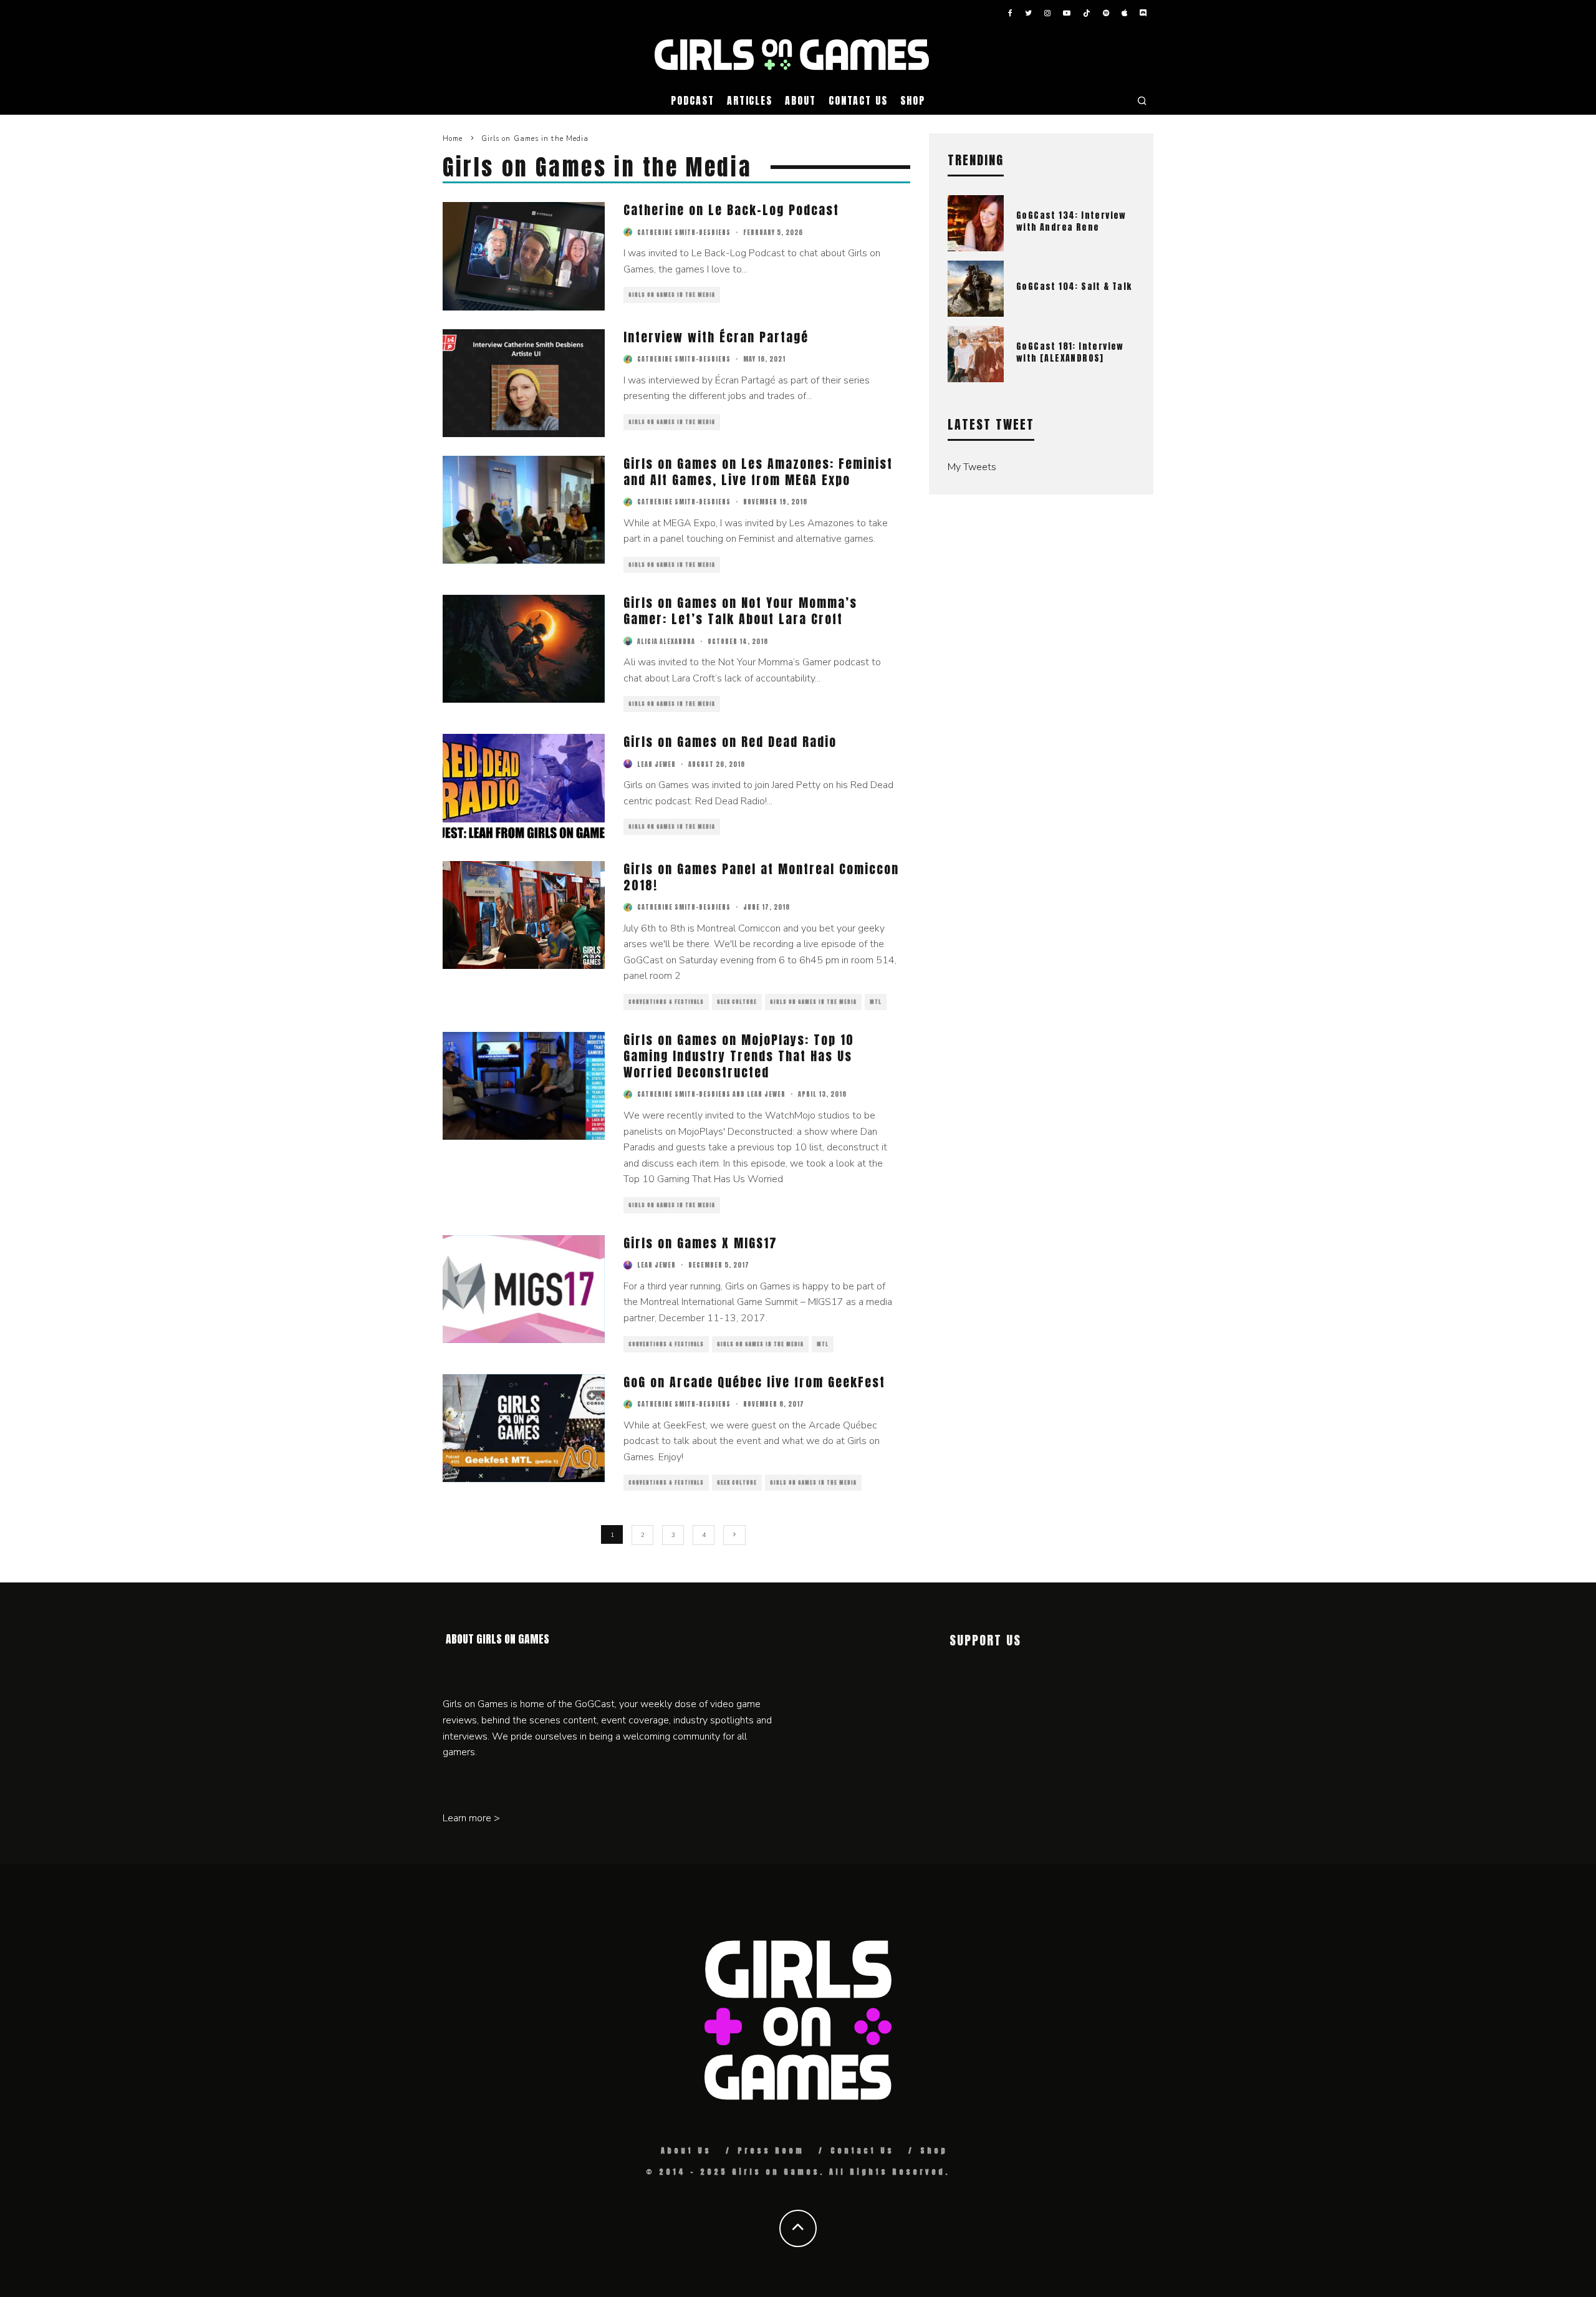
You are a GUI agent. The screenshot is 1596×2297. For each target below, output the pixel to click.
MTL (876, 1002)
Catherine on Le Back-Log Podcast (731, 210)
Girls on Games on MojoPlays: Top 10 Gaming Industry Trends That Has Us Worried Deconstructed (739, 1056)
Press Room (771, 2150)
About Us (686, 2150)
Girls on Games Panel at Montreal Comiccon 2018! (761, 877)
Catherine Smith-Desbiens (684, 232)
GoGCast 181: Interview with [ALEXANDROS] (1070, 352)
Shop (913, 100)
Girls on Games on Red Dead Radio (730, 742)
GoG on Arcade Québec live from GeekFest (754, 1382)
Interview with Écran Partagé (716, 337)
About (800, 100)
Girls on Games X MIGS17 (700, 1243)
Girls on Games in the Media (672, 295)
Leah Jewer (656, 764)
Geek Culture (737, 1002)
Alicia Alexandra (666, 641)
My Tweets (972, 467)
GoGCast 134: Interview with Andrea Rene (1071, 221)
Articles (750, 100)
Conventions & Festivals (666, 1002)
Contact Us (858, 100)
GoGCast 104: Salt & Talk (1074, 287)
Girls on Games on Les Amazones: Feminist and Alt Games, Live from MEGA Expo (758, 472)
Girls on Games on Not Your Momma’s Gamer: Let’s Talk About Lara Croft (740, 611)
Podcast (692, 100)
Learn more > (471, 1818)
